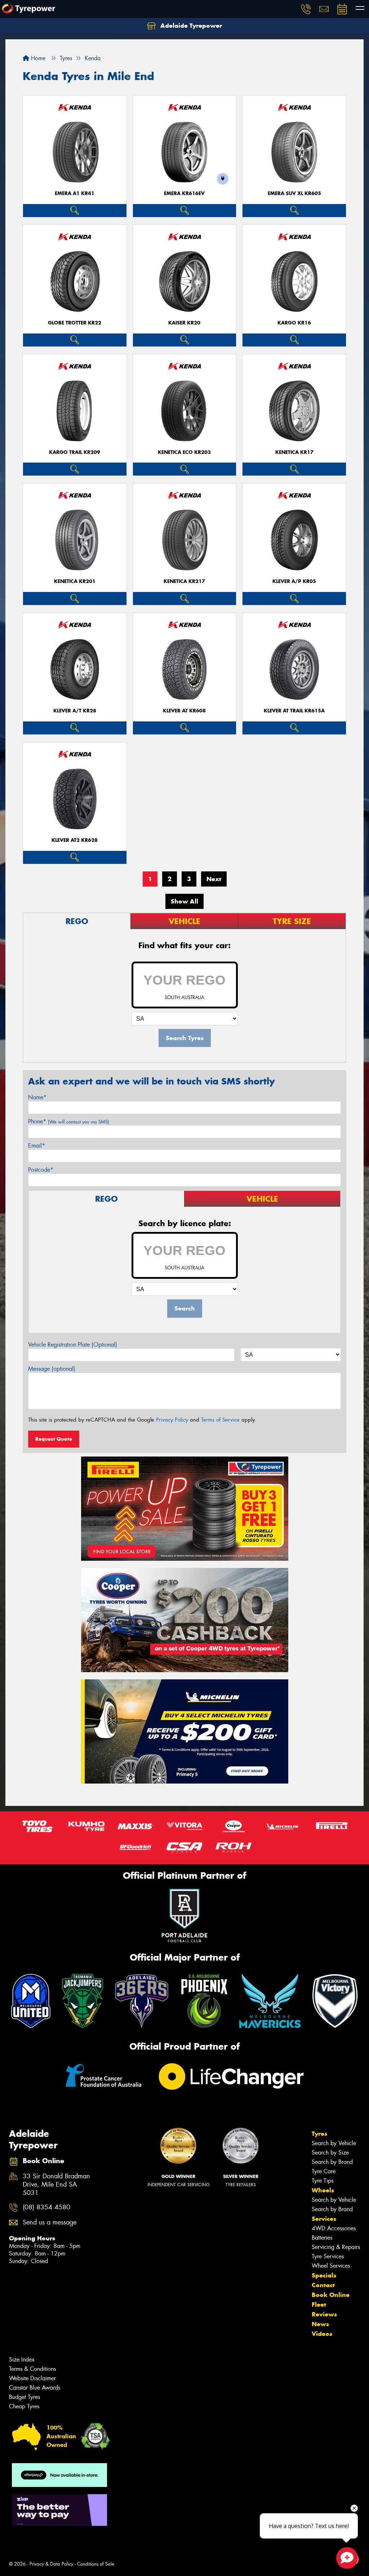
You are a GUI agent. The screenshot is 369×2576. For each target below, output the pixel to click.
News (320, 2324)
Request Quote (54, 1439)
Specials (324, 2275)
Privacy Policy (172, 1420)
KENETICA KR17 (294, 452)
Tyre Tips (323, 2181)
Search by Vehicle (334, 2143)
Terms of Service (220, 1420)
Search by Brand (332, 2162)
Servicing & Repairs (336, 2247)
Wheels (323, 2190)
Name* (37, 1097)
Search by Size (330, 2153)
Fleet (319, 2305)
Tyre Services (328, 2256)
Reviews (324, 2314)
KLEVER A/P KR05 (294, 581)
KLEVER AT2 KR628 (75, 840)
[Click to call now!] (306, 9)
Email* (37, 1146)
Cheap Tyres (24, 2406)
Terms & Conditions (32, 2369)
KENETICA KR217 (184, 581)
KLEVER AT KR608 (184, 711)
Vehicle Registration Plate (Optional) (73, 1345)
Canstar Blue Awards (35, 2388)
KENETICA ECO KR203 (184, 452)
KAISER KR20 (184, 323)
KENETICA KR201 (75, 581)
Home (37, 58)
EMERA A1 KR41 (75, 193)
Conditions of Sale (96, 2564)
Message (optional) (52, 1369)
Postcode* (41, 1170)
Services (324, 2219)
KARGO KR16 (294, 323)
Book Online (331, 2295)
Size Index (22, 2360)
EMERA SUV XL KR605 (294, 193)
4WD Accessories (334, 2228)
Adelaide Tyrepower (190, 26)
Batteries (322, 2238)
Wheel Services (331, 2266)
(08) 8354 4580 (46, 2207)
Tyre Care (324, 2171)
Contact (323, 2285)
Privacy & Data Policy (51, 2564)
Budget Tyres (25, 2397)
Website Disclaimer (32, 2378)
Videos (322, 2334)
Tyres (319, 2134)
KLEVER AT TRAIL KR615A (294, 711)
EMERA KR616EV (184, 193)
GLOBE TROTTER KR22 (75, 323)
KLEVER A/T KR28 (75, 711)
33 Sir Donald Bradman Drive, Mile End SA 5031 (56, 2185)
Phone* (69, 1121)
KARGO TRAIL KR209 (75, 452)
